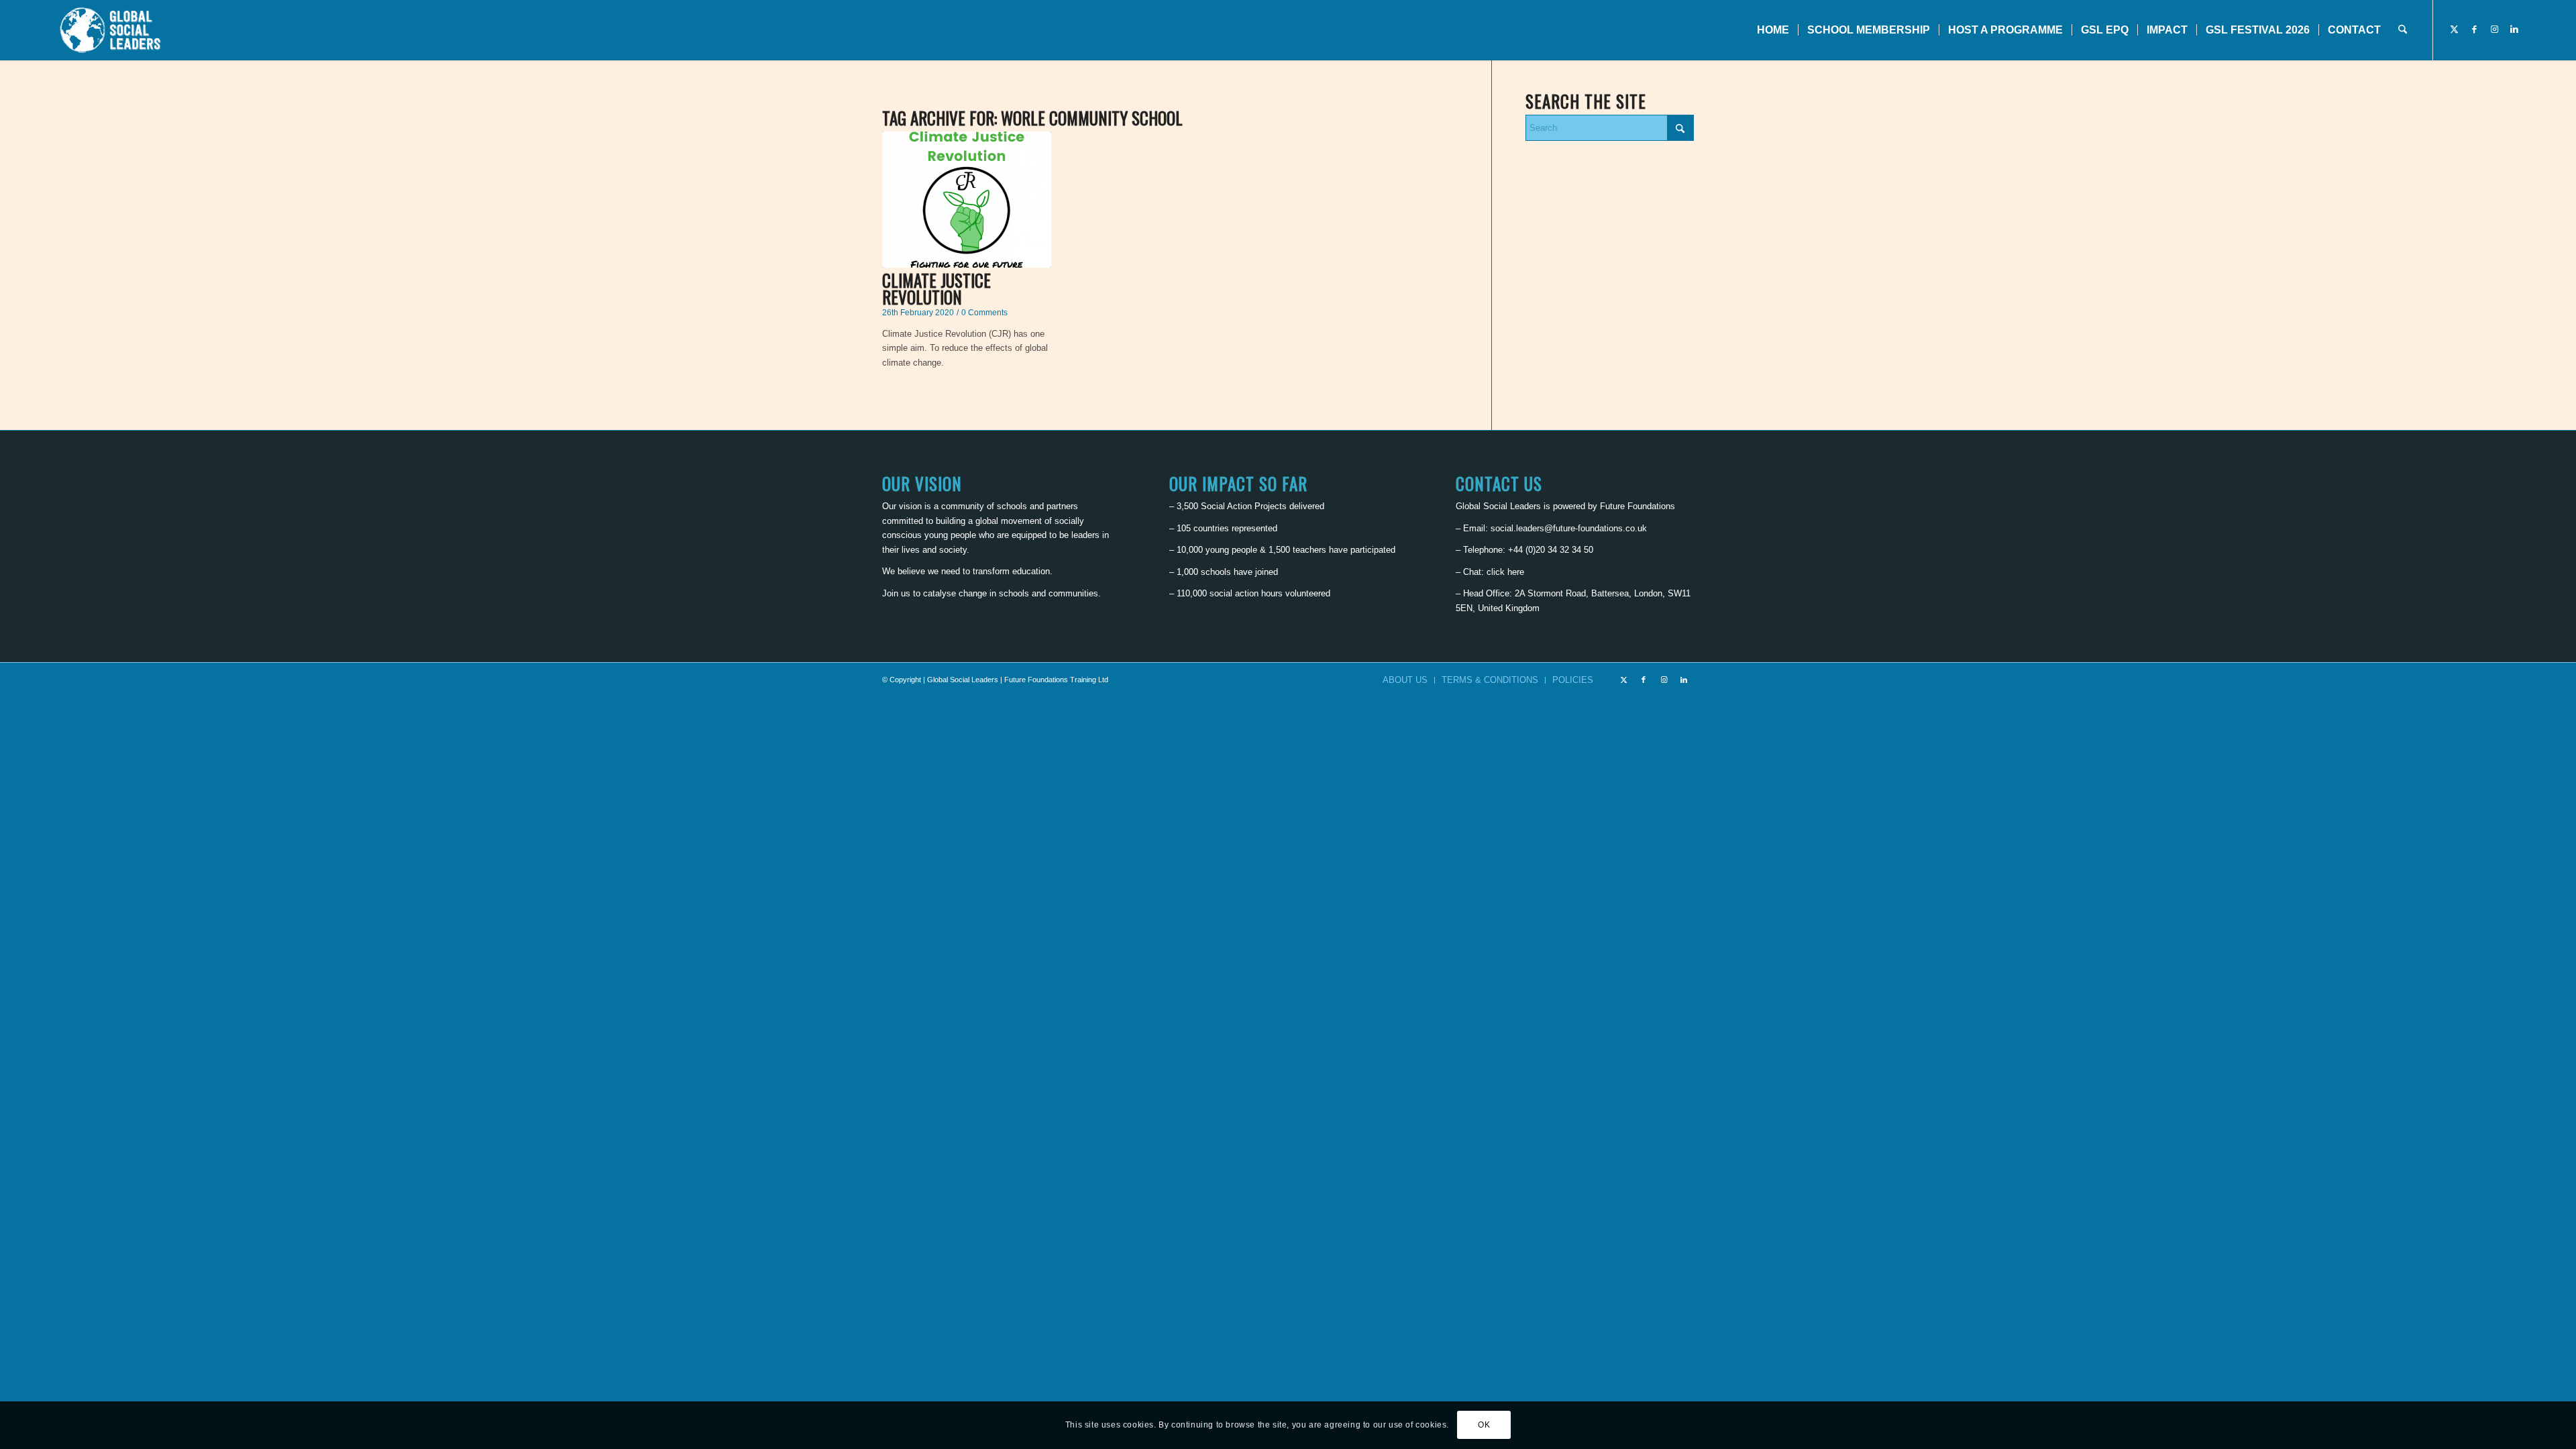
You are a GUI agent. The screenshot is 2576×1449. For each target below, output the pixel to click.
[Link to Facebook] (2474, 30)
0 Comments (984, 312)
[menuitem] (1773, 30)
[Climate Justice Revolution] (967, 200)
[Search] (2403, 30)
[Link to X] (2454, 30)
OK (1484, 1426)
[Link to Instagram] (2494, 30)
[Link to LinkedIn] (2514, 30)
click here (1505, 572)
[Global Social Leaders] (112, 30)
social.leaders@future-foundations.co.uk (1569, 528)
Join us (896, 593)
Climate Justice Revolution (936, 288)
